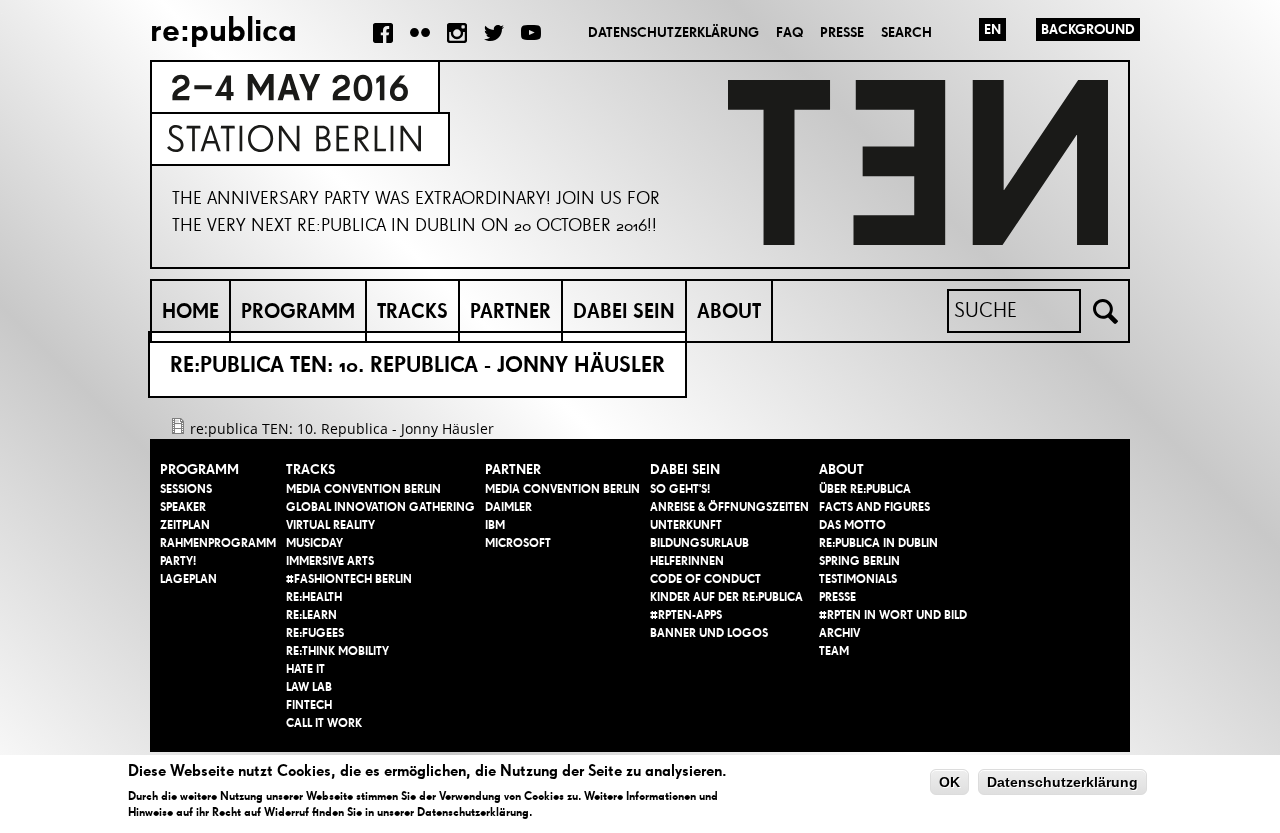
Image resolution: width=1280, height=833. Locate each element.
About (729, 311)
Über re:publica (865, 489)
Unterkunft (686, 525)
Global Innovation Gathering (380, 507)
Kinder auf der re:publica (726, 597)
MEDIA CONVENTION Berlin (363, 489)
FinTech (309, 705)
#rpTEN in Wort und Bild (893, 615)
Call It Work (324, 723)
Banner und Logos (709, 633)
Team (834, 651)
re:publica (223, 29)
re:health (314, 597)
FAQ (789, 32)
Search (906, 32)
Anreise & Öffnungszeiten (729, 507)
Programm (298, 311)
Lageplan (188, 579)
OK (949, 782)
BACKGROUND (1088, 29)
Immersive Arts (330, 561)
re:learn (311, 615)
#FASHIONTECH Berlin (349, 579)
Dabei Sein (624, 311)
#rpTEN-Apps (686, 615)
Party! (178, 561)
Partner (510, 311)
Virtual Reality (330, 525)
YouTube (531, 33)
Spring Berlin (859, 561)
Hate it (305, 669)
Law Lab (309, 687)
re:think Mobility (337, 651)
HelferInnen (687, 561)
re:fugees (315, 633)
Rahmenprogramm (218, 543)
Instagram (457, 33)
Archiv (839, 633)
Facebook (383, 33)
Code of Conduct (705, 579)
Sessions (186, 489)
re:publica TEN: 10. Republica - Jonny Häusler (342, 428)
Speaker (183, 507)
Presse (842, 32)
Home (190, 311)
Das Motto (852, 525)
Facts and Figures (874, 507)
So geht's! (680, 489)
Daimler (508, 507)
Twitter (494, 33)
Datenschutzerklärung (673, 32)
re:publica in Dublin (878, 543)
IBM (495, 525)
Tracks (412, 311)
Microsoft (518, 543)
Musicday (314, 543)
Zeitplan (185, 525)
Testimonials (858, 579)
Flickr (420, 33)
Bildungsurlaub (699, 543)
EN (992, 29)
